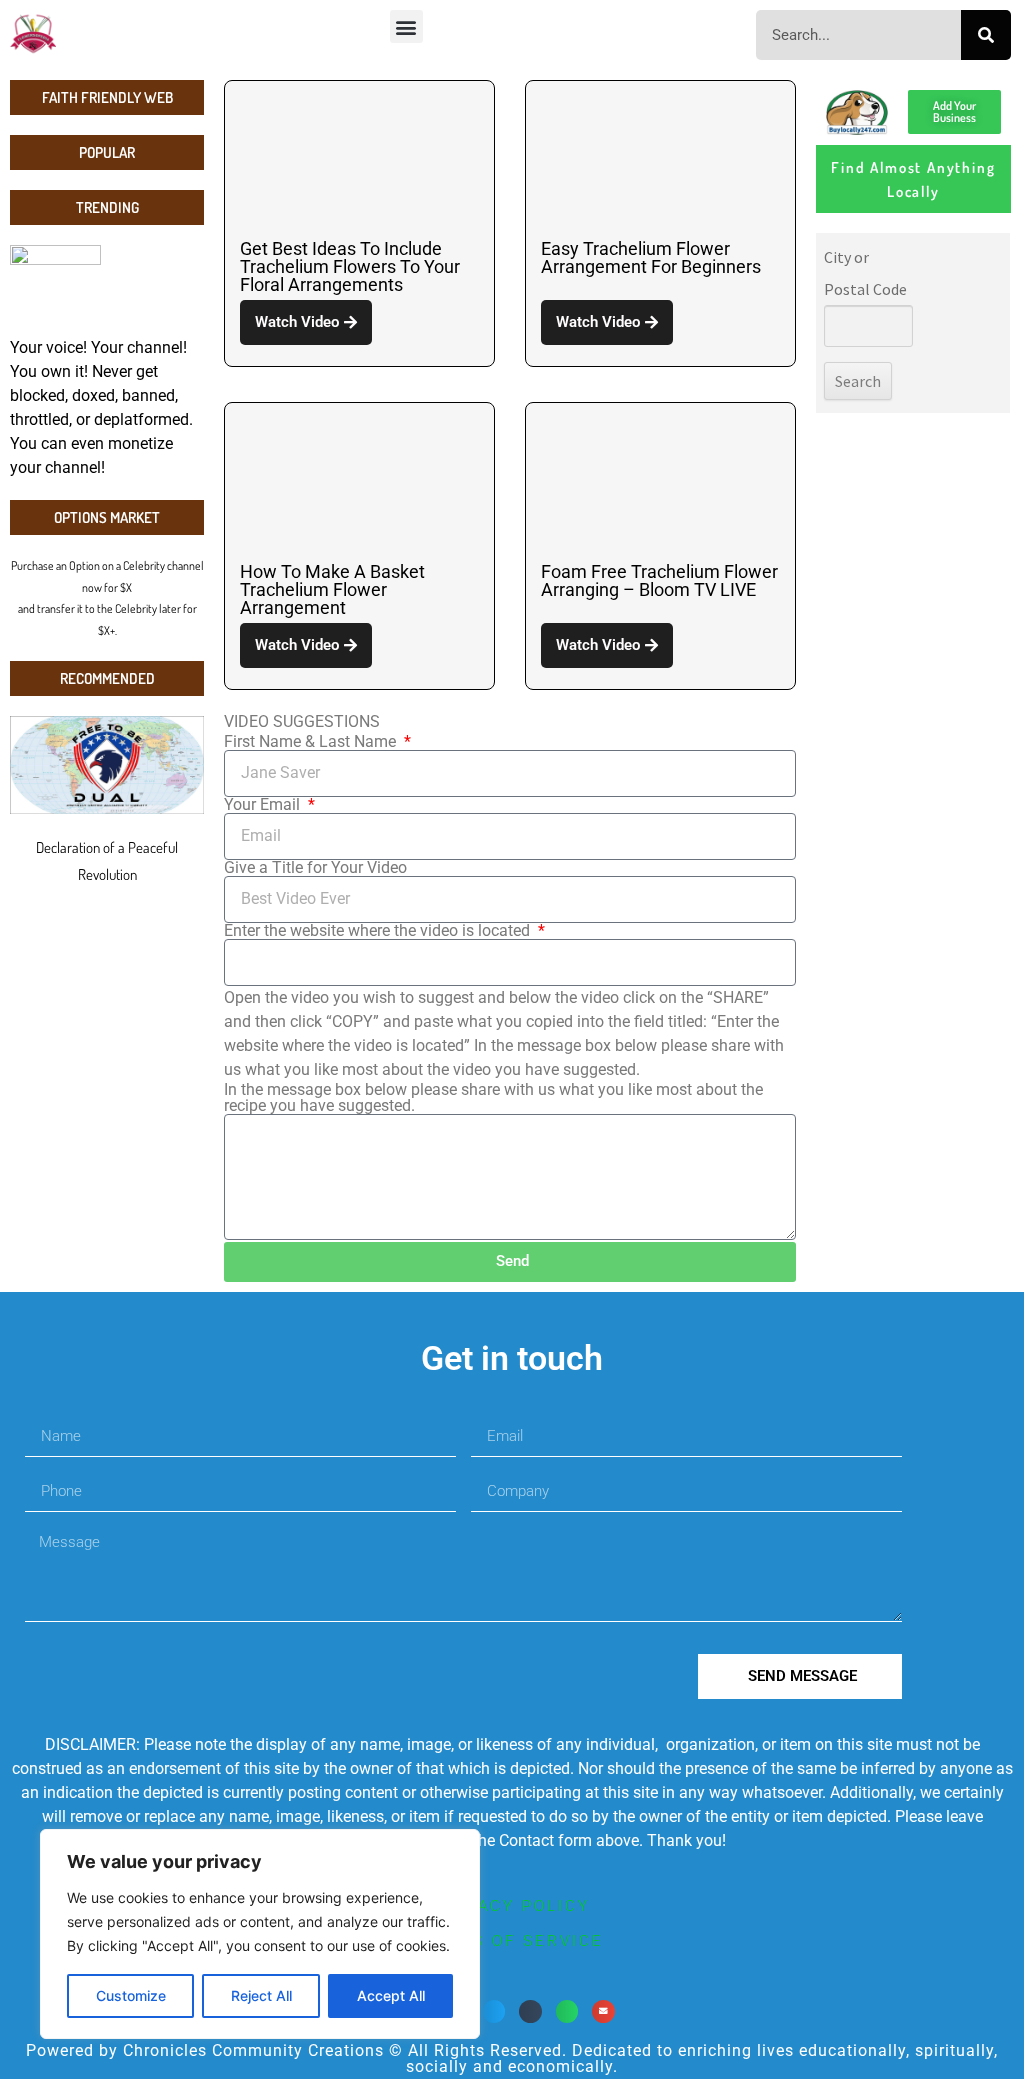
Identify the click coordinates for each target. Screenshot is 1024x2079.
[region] (260, 1934)
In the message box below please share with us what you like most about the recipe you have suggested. (493, 1098)
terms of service (512, 1941)
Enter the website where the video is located (379, 931)
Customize (131, 1995)
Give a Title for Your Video (315, 868)
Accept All (391, 1995)
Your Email (264, 805)
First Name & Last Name (312, 742)
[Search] (986, 35)
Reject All (261, 1995)
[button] (406, 26)
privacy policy (512, 1906)
